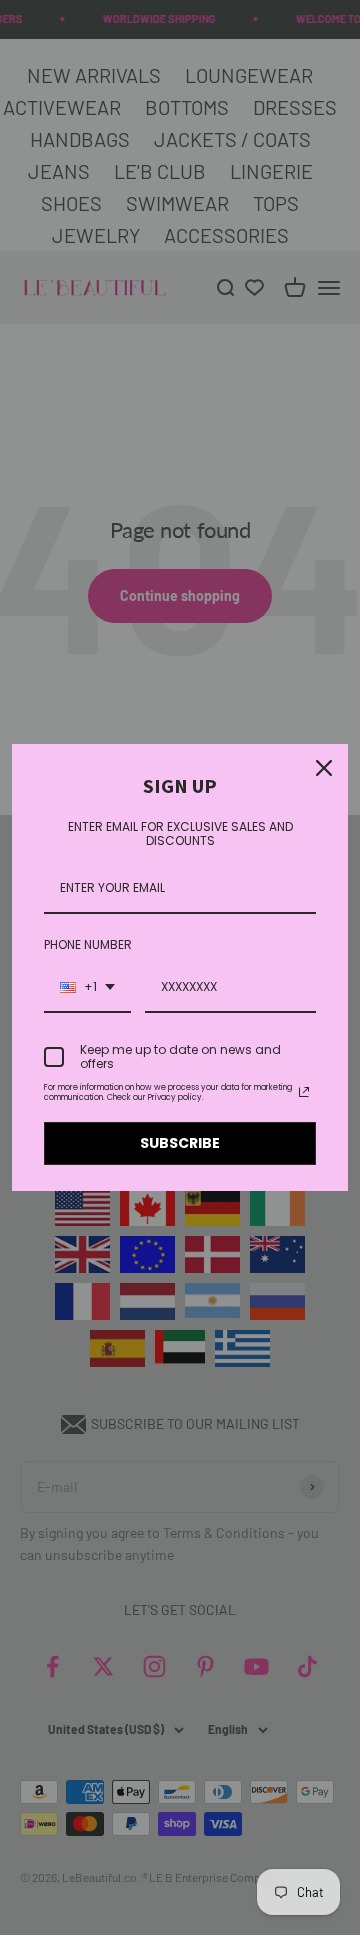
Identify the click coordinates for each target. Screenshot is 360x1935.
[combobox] (87, 988)
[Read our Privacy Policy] (304, 1092)
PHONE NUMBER (88, 944)
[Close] (324, 768)
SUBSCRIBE (180, 1143)
